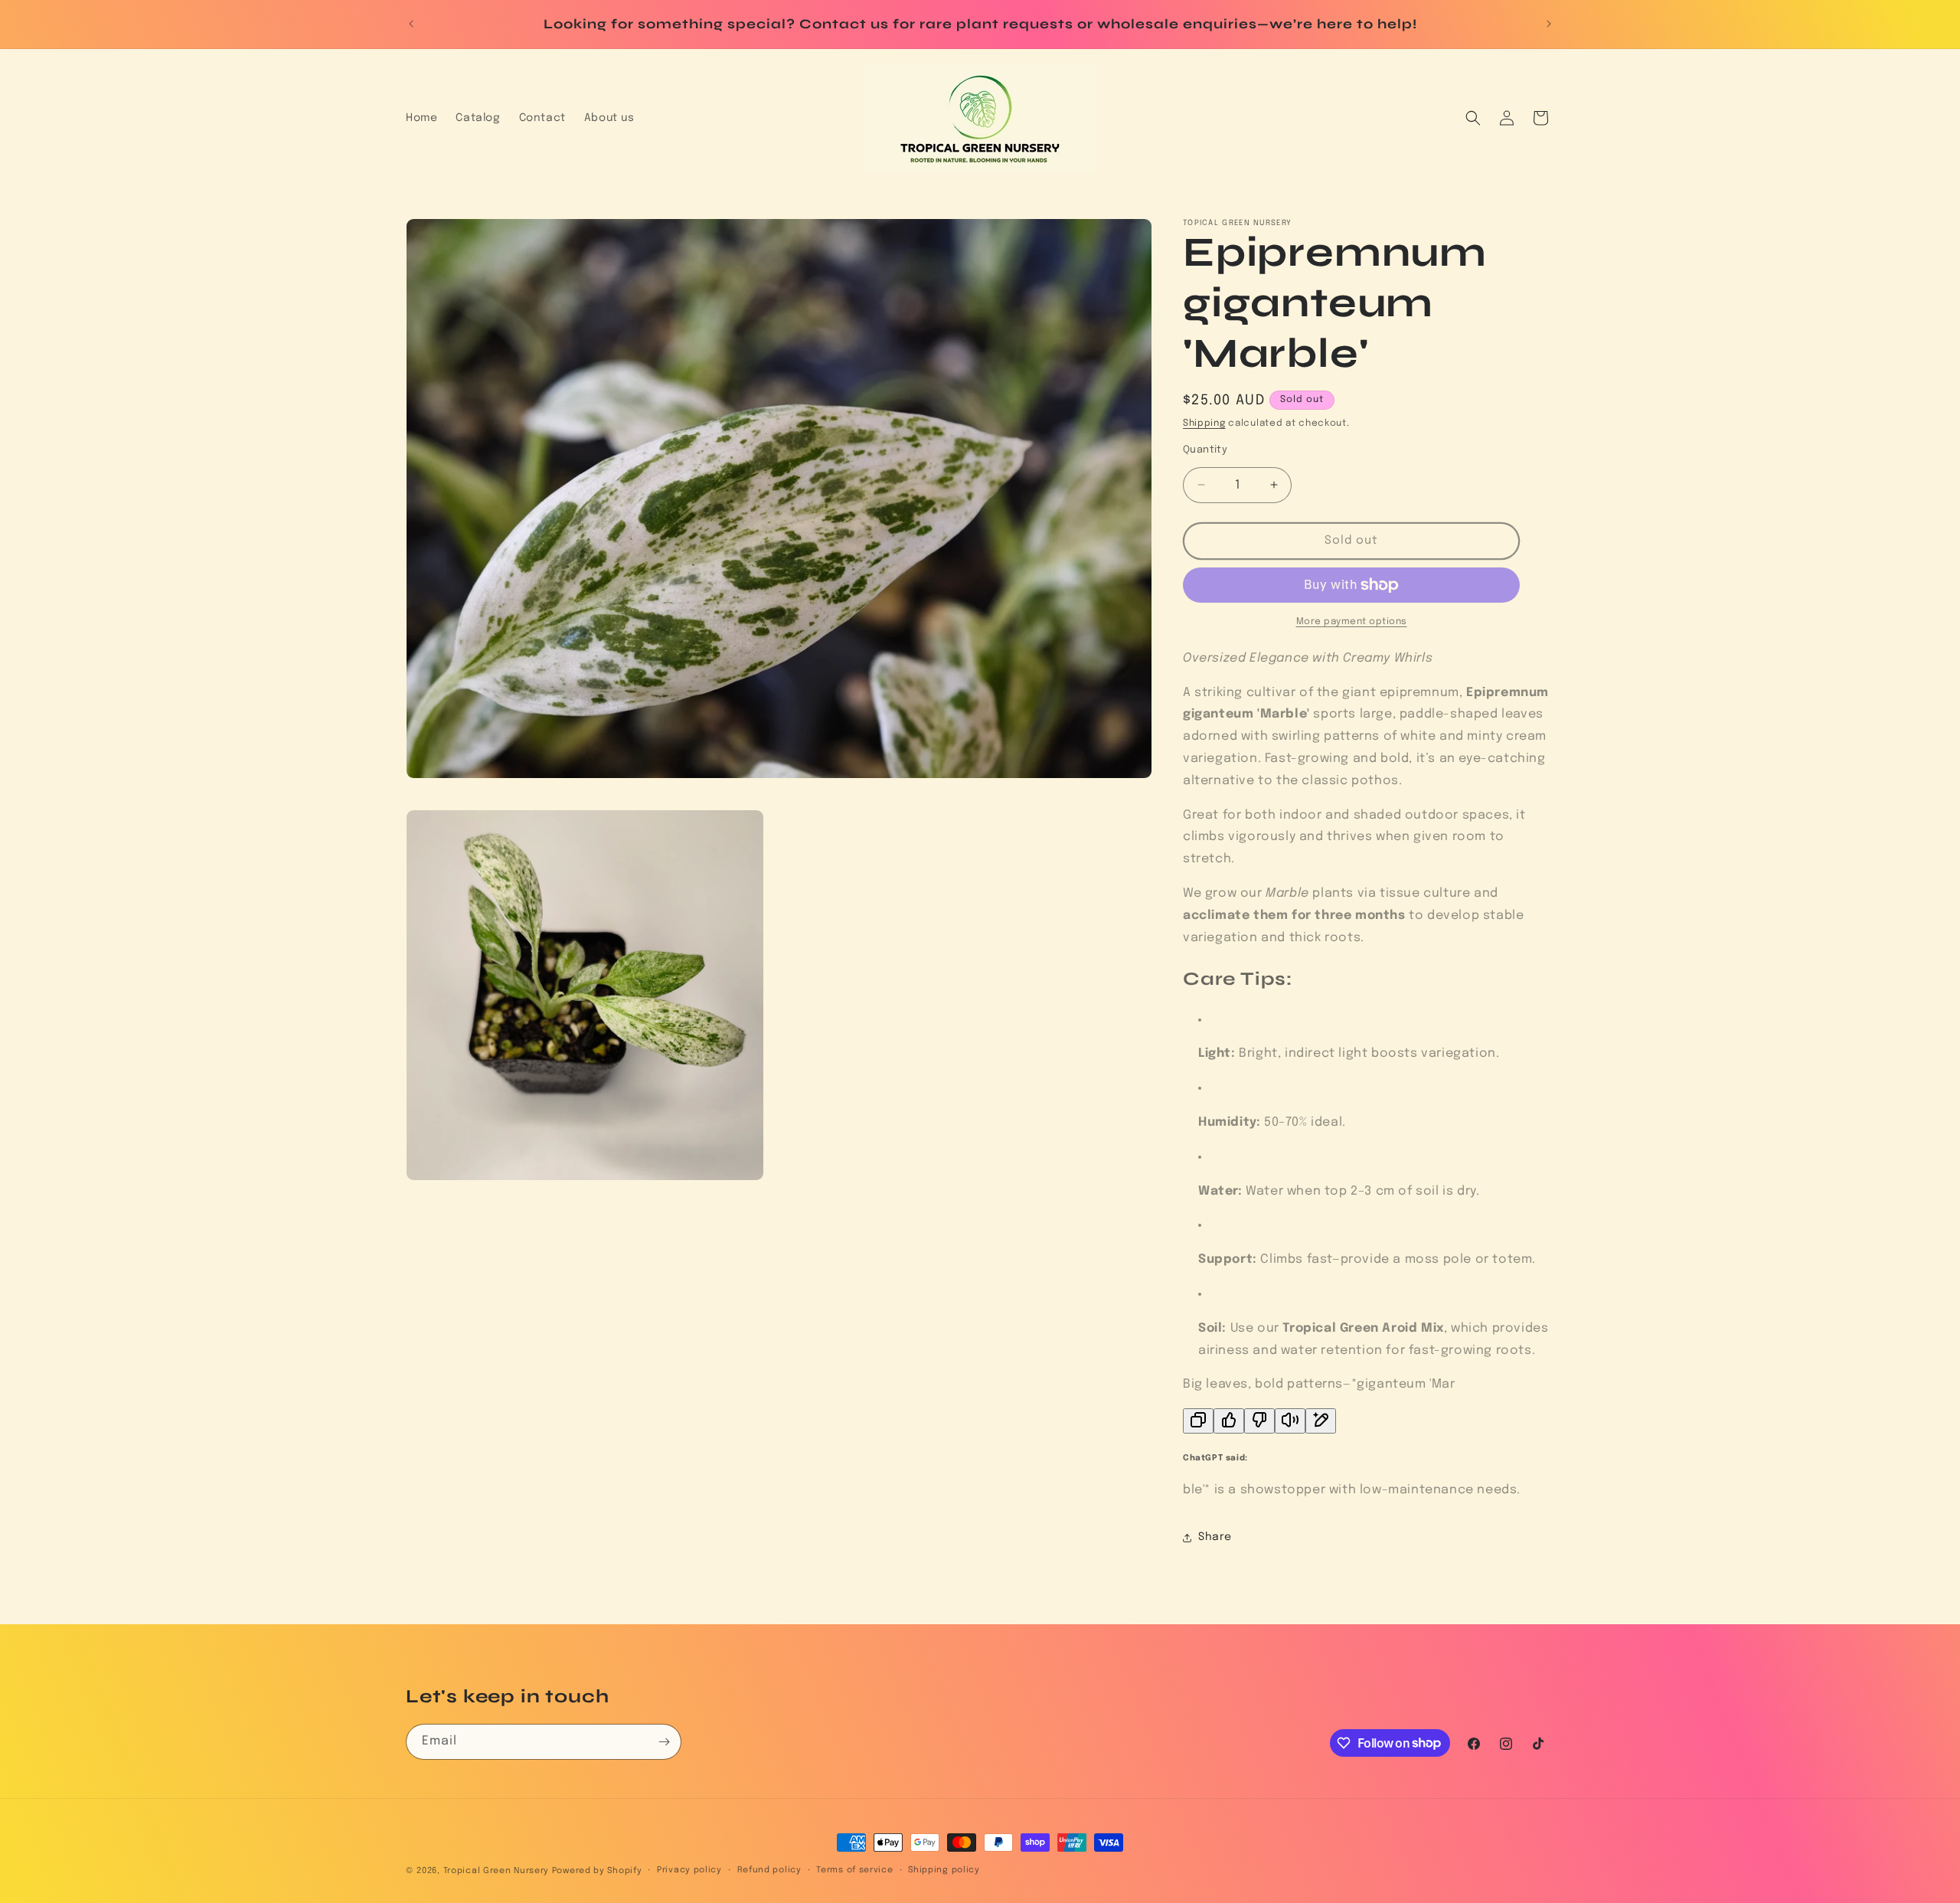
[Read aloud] (1290, 1421)
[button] (1473, 118)
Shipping (1204, 423)
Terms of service (854, 1870)
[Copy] (1198, 1421)
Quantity (1205, 450)
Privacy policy (689, 1870)
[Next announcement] (1549, 24)
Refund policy (769, 1870)
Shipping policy (944, 1870)
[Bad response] (1259, 1421)
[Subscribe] (664, 1742)
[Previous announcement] (411, 24)
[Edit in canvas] (1321, 1421)
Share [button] (1215, 1537)
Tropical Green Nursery (496, 1871)
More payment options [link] (1352, 622)
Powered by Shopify (597, 1871)
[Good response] (1229, 1421)
